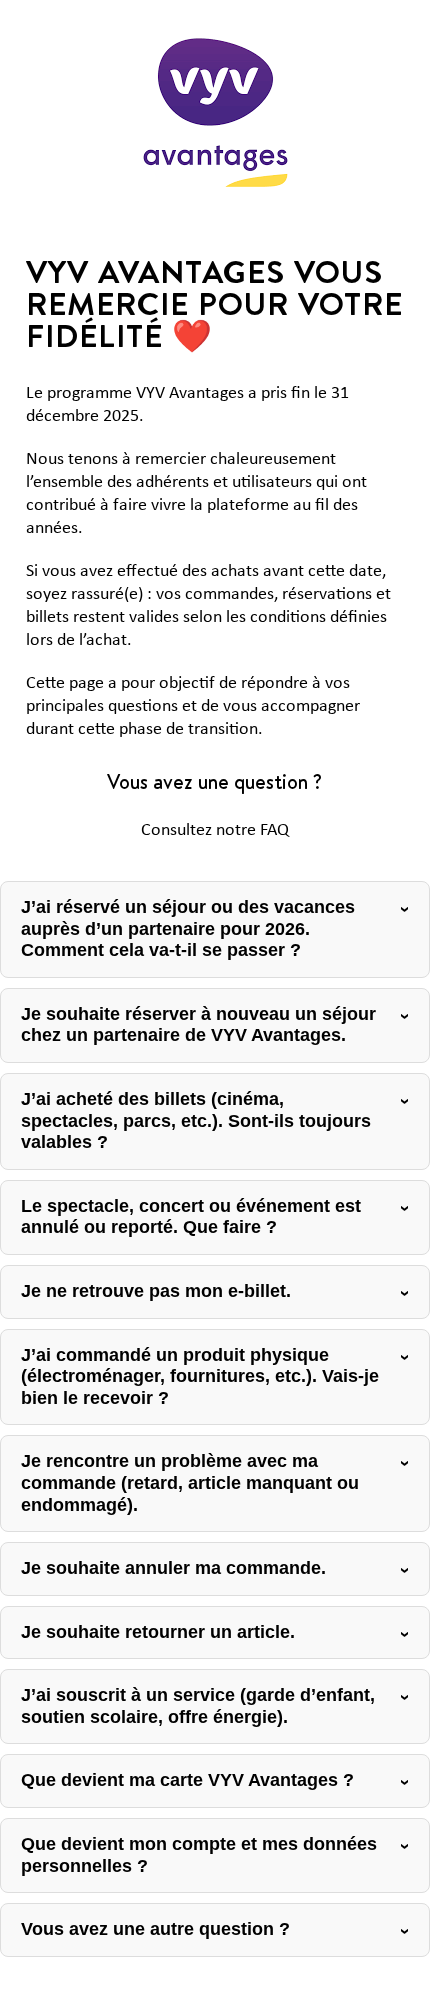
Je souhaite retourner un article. (158, 1632)
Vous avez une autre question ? (155, 1929)
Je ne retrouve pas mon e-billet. (156, 1291)
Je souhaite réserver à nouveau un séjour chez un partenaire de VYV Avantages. (198, 1025)
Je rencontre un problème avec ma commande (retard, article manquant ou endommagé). (190, 1482)
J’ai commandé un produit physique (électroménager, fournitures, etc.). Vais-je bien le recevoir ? (200, 1376)
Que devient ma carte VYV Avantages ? (187, 1780)
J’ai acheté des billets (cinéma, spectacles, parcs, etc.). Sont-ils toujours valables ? (196, 1120)
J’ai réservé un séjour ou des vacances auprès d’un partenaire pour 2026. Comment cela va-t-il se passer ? (188, 928)
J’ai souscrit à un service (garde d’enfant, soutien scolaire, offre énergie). (198, 1706)
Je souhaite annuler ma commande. (173, 1568)
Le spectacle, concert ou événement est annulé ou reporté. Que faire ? (191, 1217)
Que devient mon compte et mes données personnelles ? (199, 1855)
